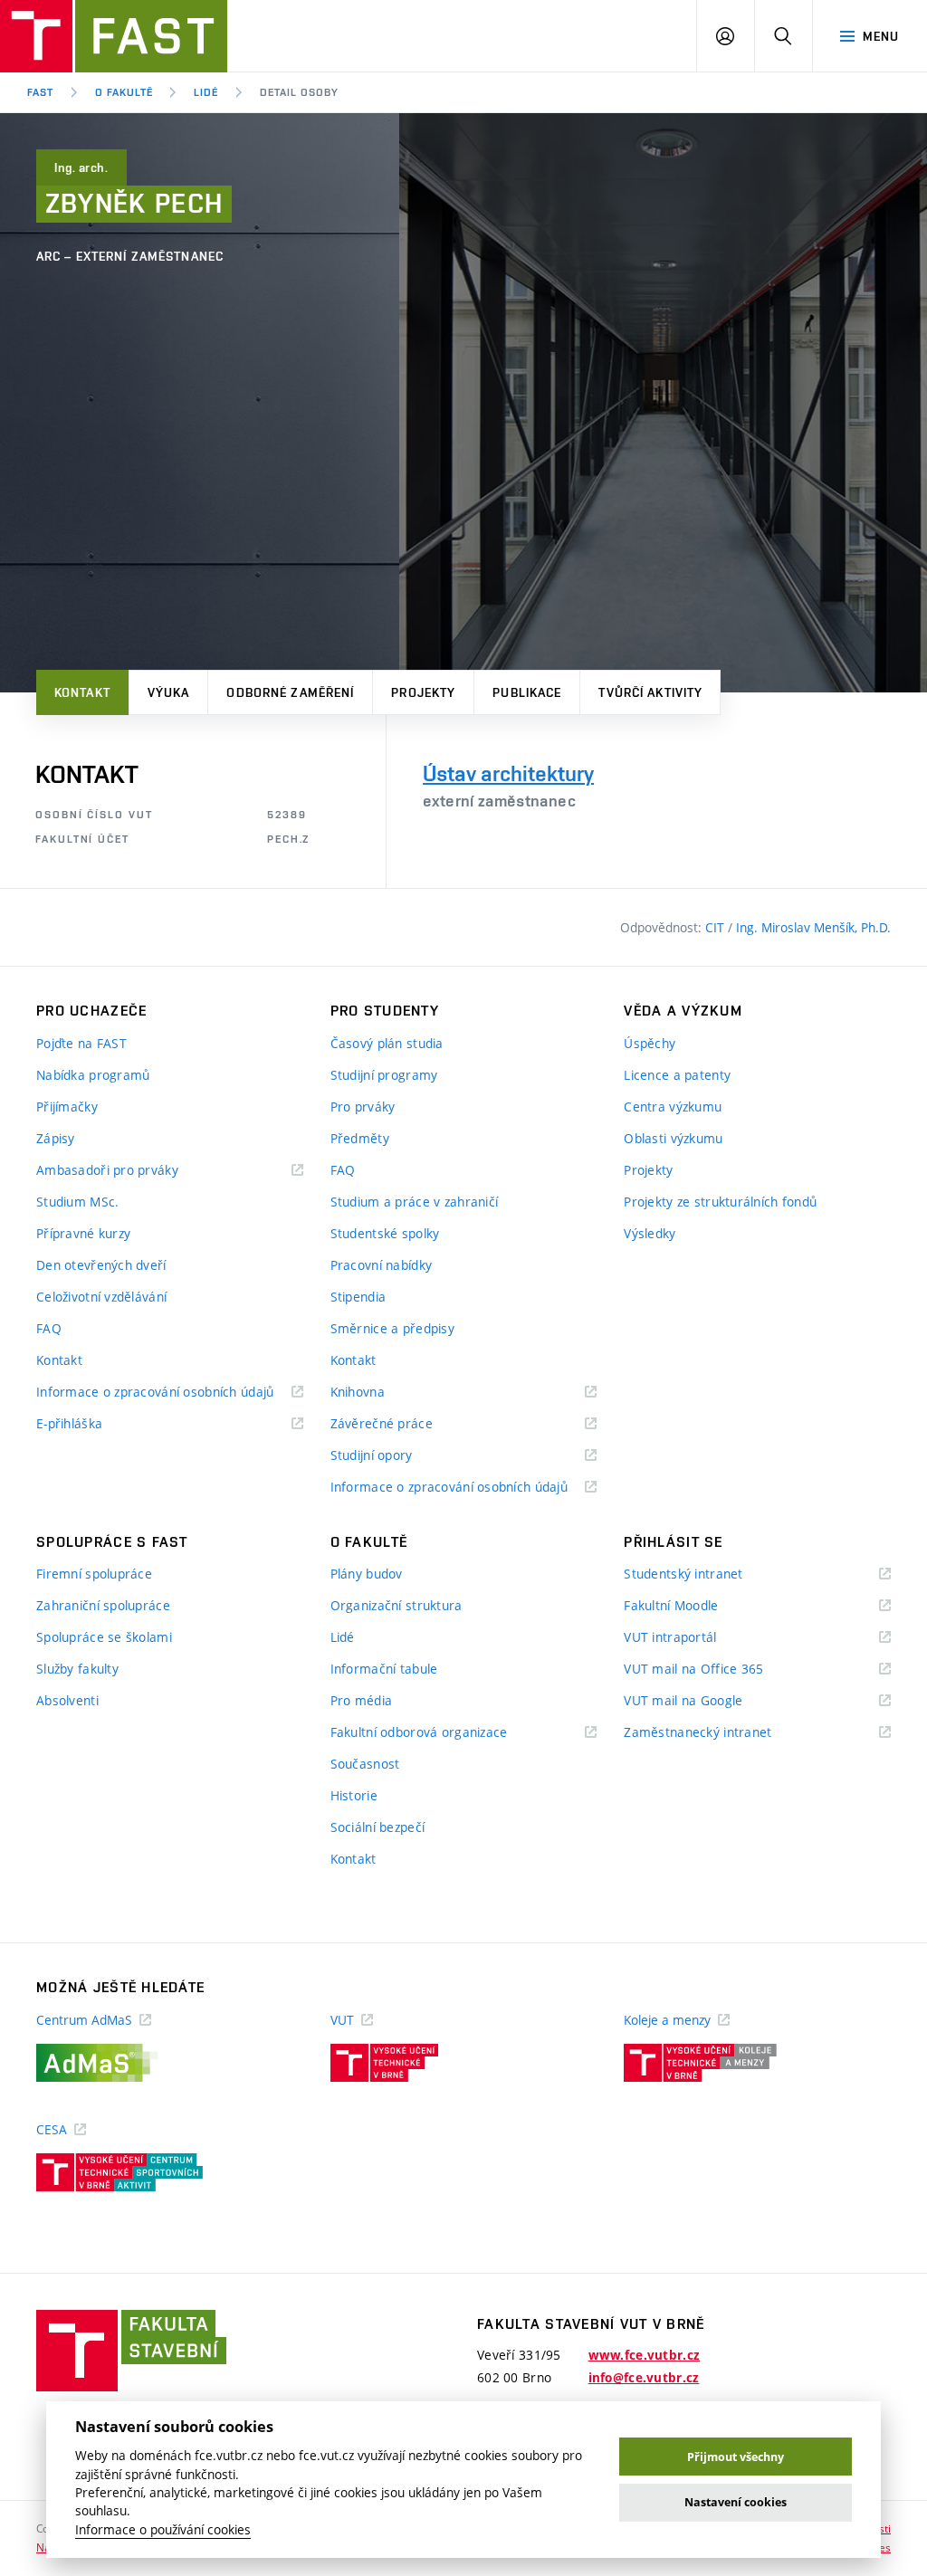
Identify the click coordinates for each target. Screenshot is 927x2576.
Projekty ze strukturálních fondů (720, 1202)
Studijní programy (384, 1075)
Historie (354, 1795)
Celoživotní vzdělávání (101, 1297)
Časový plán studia (387, 1043)
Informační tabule (384, 1669)
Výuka (169, 692)
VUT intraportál (693, 1638)
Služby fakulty (77, 1669)
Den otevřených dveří (101, 1265)
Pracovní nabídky (381, 1265)
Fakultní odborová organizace (442, 1733)
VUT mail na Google (706, 1701)
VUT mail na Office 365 (716, 1670)
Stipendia (358, 1297)
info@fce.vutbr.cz (644, 2378)
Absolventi (67, 1700)
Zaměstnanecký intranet (720, 1733)
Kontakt (82, 692)
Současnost (365, 1764)
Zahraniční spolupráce (103, 1605)
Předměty (360, 1138)
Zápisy (56, 1138)
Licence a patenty (677, 1075)
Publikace (527, 692)
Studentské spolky (385, 1233)
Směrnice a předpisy (392, 1328)
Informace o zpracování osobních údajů (170, 1393)
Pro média (362, 1700)
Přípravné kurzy (83, 1233)
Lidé (206, 92)
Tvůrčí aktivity (650, 692)
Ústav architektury (508, 773)
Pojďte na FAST (81, 1043)
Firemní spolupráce (94, 1574)
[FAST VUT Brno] (114, 36)
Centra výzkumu (673, 1107)
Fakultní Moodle (693, 1606)
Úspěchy (650, 1043)
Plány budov (367, 1574)
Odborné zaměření (290, 692)
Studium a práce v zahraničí (415, 1202)
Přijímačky (67, 1107)
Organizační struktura (397, 1605)
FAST (40, 92)
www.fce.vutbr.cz (644, 2355)
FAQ (49, 1328)
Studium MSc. (77, 1202)
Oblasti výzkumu (673, 1138)
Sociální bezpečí (377, 1827)
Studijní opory (394, 1456)
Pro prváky (363, 1107)
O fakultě (124, 92)
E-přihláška (92, 1424)
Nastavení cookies (736, 2502)
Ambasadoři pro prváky (130, 1171)
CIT (717, 927)
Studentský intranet (706, 1574)
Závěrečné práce (404, 1424)
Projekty (423, 692)
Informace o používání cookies (163, 2530)
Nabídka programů (93, 1075)
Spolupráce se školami (104, 1637)
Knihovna (381, 1393)
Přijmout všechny (736, 2457)
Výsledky (650, 1233)
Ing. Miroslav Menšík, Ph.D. (813, 927)
